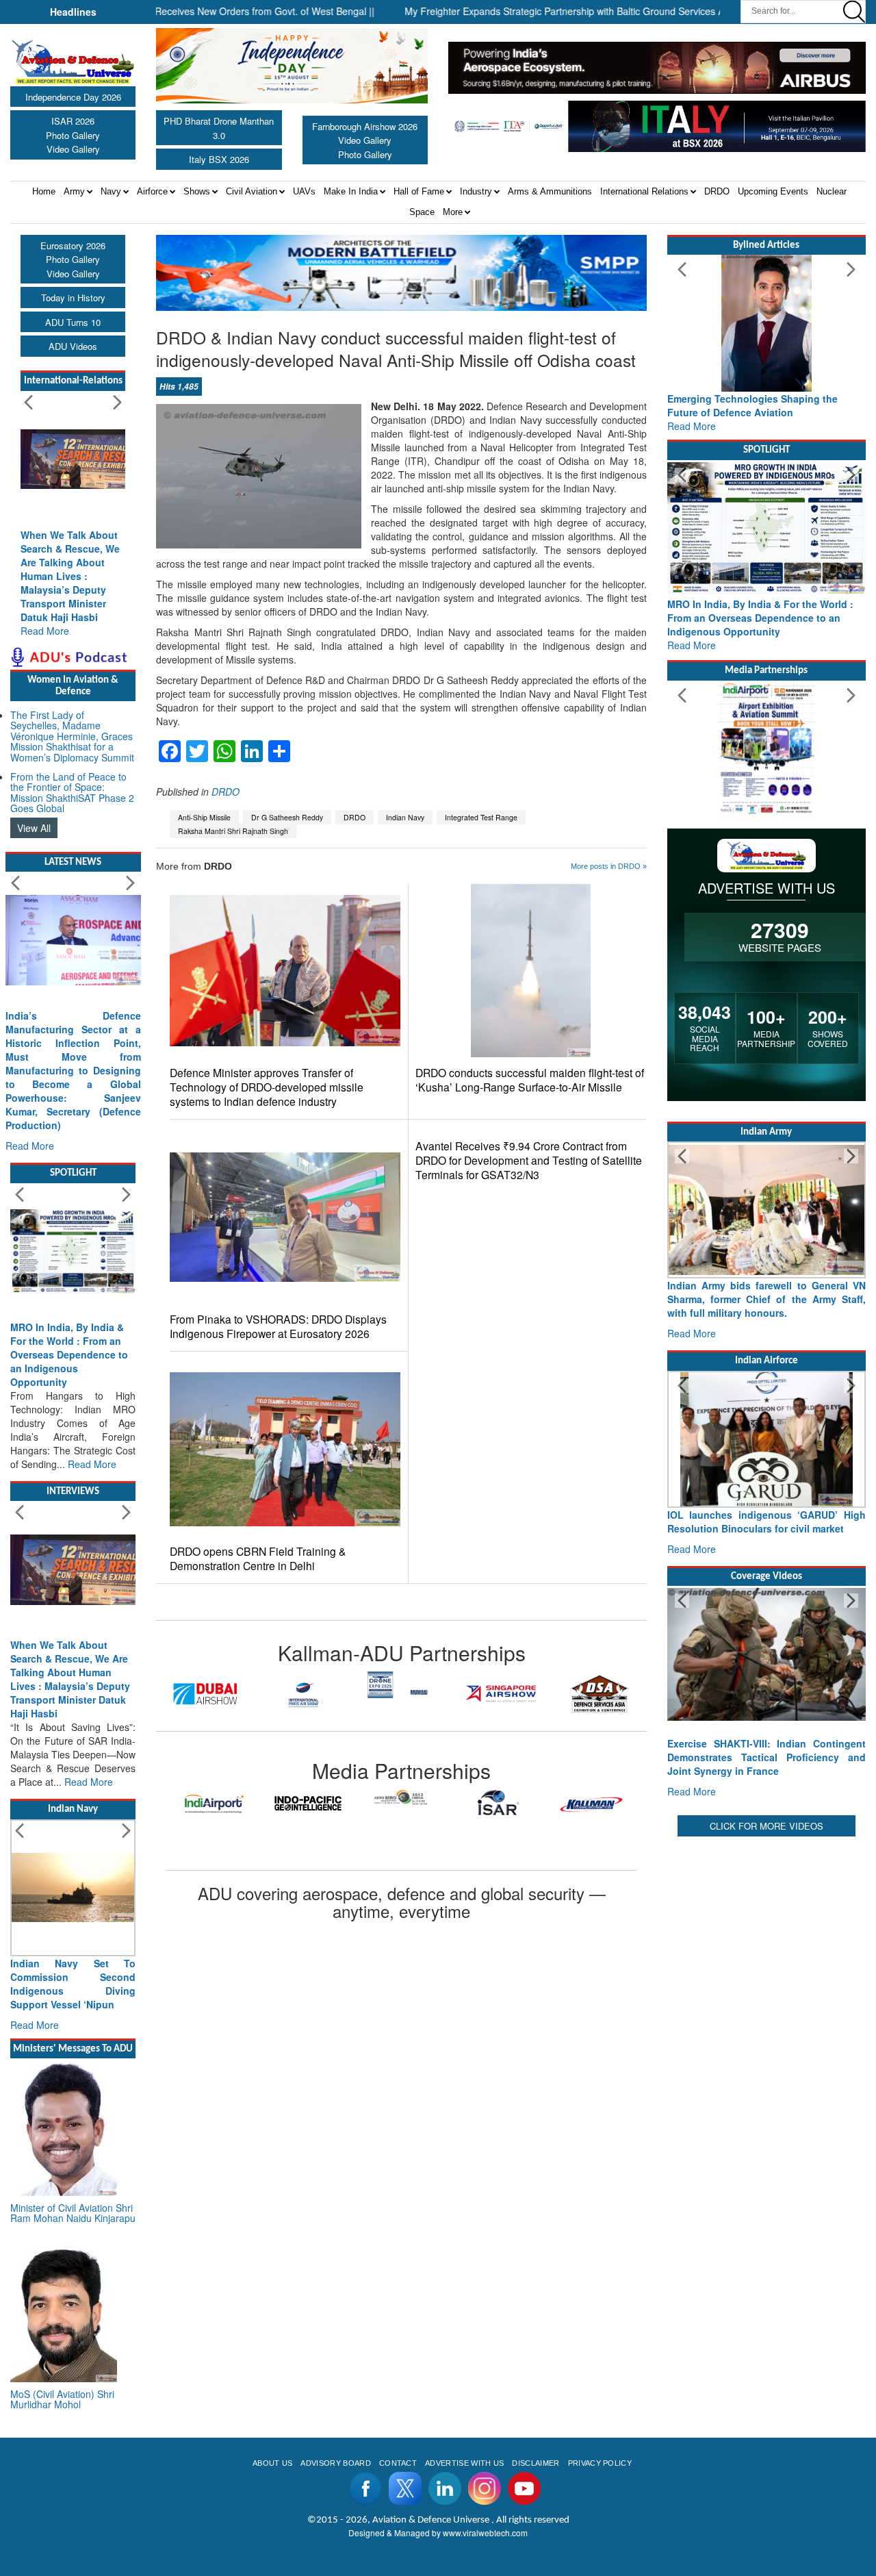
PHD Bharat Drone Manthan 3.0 (219, 128)
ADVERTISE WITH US (464, 2463)
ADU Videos (73, 346)
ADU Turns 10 (73, 322)
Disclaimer (536, 2463)
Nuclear (832, 191)
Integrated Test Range (481, 817)
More (453, 212)
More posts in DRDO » (609, 866)
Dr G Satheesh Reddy (287, 817)
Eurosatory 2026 (73, 245)
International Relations (644, 191)
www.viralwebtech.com (485, 2533)
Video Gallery (73, 149)
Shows (197, 191)
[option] (205, 1694)
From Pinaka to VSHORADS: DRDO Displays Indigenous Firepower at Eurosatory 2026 (278, 1326)
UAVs (304, 191)
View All (34, 828)
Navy (111, 191)
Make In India (351, 191)
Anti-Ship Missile (204, 817)
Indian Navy (405, 817)
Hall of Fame (419, 191)
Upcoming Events (773, 191)
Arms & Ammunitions (550, 191)
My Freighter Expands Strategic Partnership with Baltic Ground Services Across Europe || (535, 11)
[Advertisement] (766, 2045)
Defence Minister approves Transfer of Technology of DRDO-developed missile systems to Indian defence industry (267, 1087)
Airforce (152, 191)
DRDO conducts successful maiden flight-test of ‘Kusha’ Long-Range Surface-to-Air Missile (530, 1080)
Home (44, 191)
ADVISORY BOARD (335, 2463)
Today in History (73, 298)
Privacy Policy (600, 2463)
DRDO (717, 191)
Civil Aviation (252, 191)
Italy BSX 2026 (219, 159)
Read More (45, 631)
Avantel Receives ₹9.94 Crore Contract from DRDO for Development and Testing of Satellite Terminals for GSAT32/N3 (529, 1160)
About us (273, 2463)
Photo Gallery (73, 135)
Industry (476, 191)
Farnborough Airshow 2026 (365, 126)
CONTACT (398, 2463)
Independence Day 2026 (73, 97)
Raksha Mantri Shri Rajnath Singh (233, 831)
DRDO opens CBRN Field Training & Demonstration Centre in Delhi (258, 1558)
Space (422, 212)
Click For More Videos (766, 1826)
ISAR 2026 (73, 121)
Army (74, 191)
